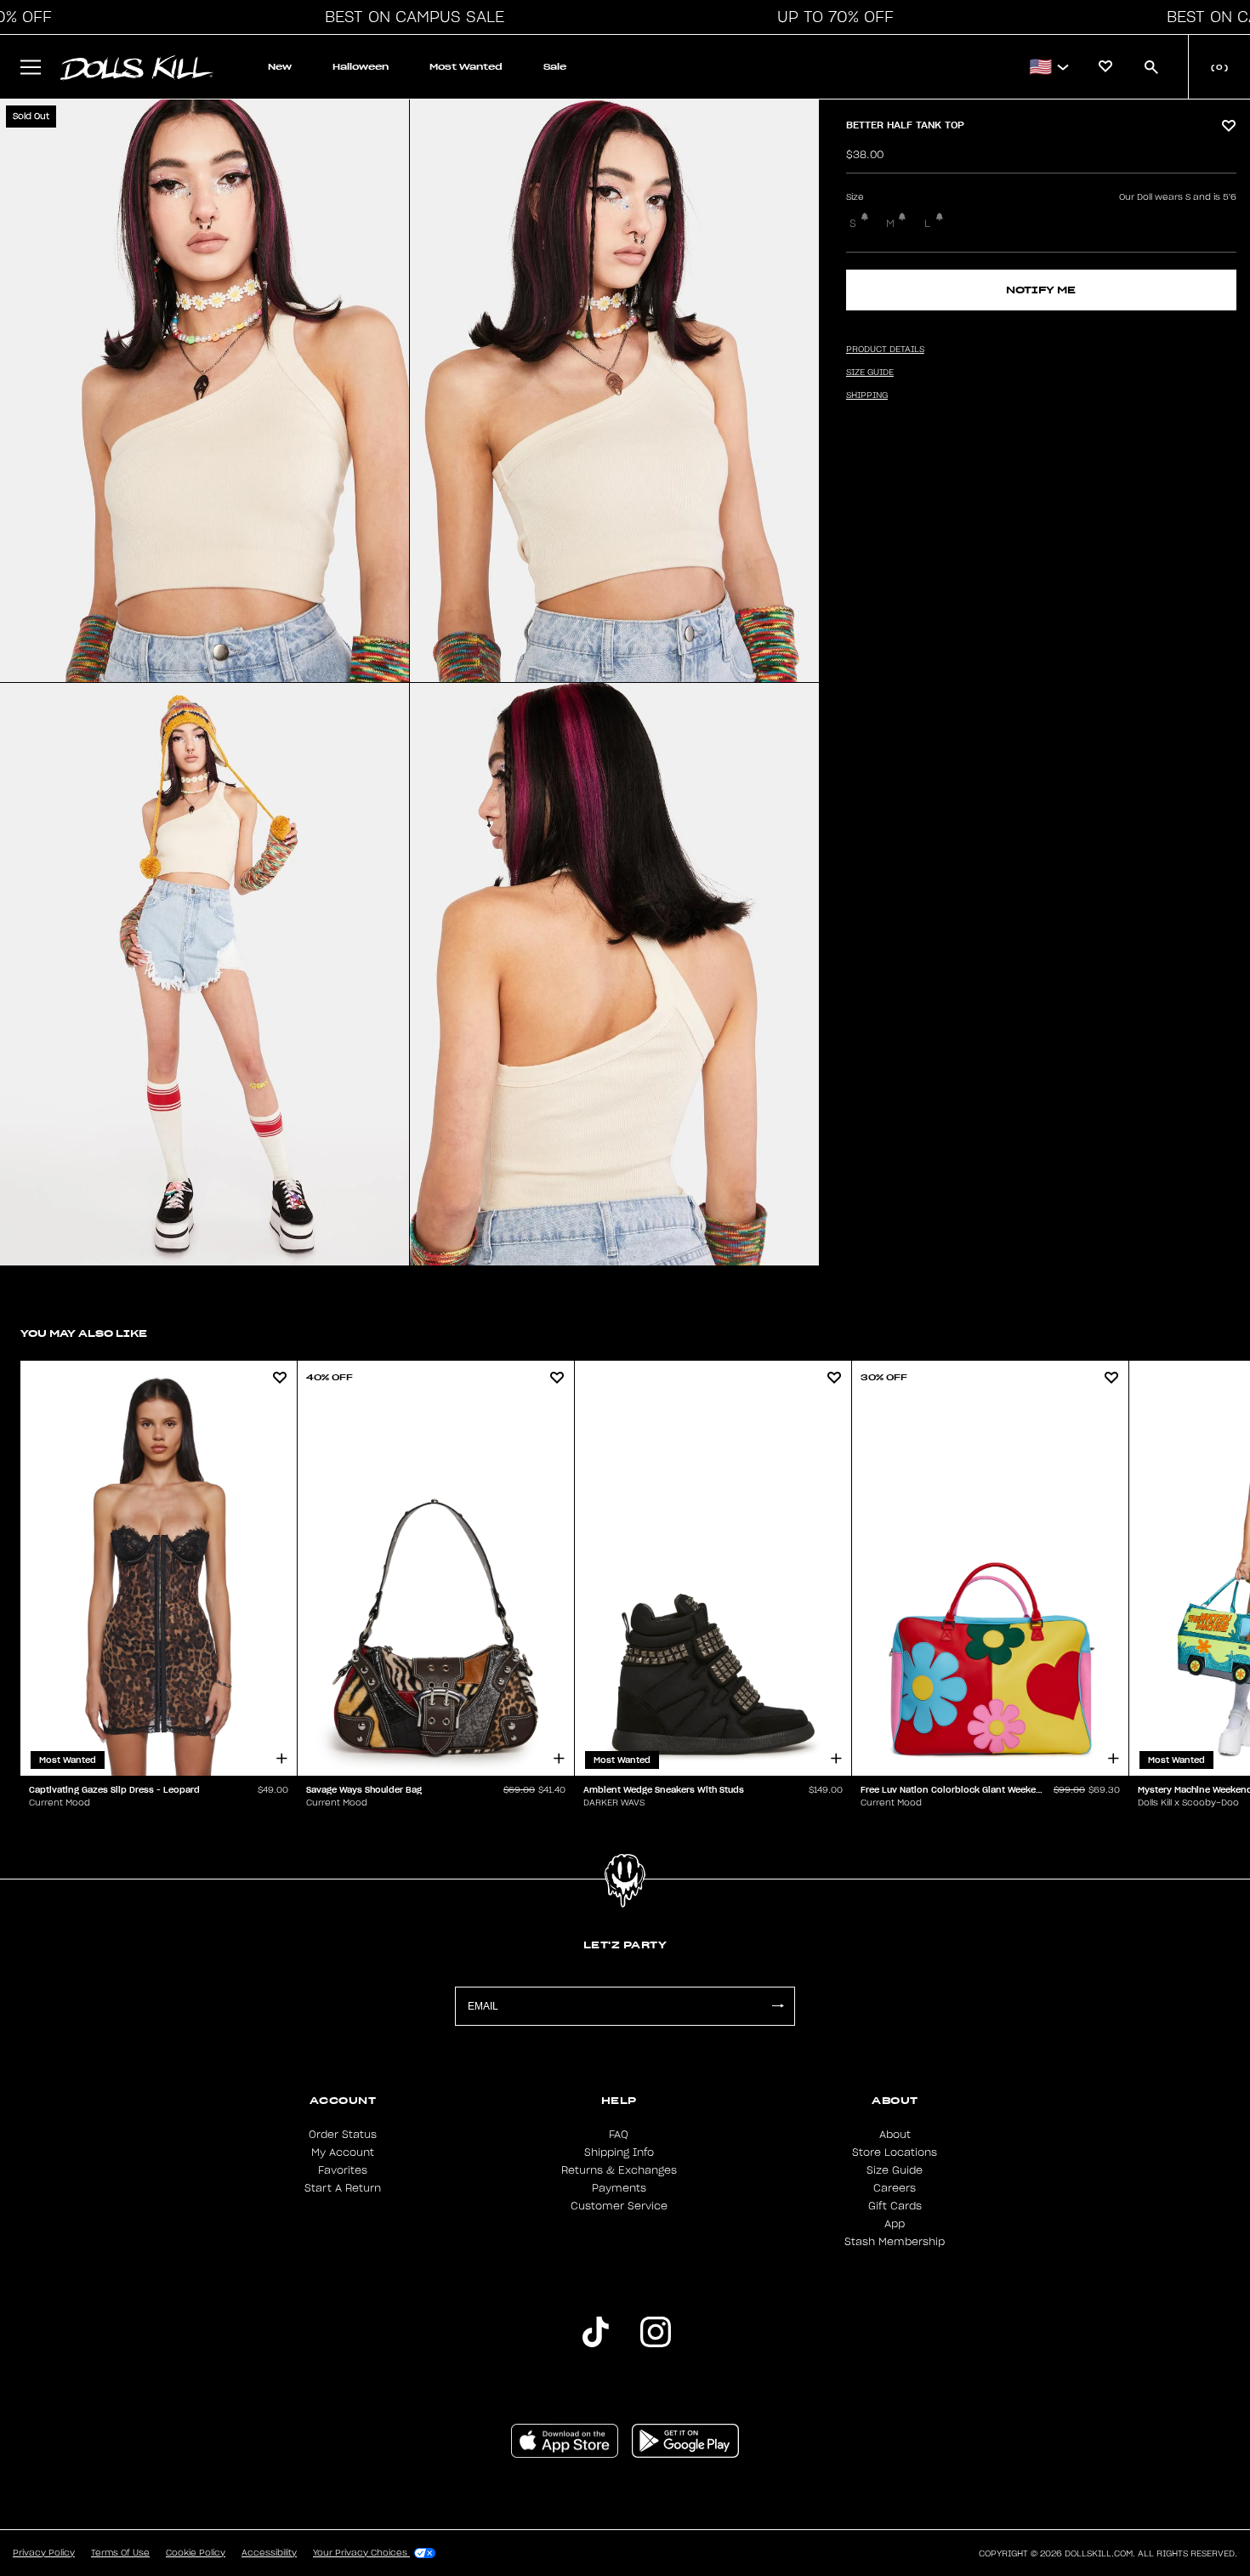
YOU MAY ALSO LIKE (84, 1333)
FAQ (619, 2135)
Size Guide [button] (870, 372)
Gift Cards (895, 2206)
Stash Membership (895, 2242)
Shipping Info (619, 2152)
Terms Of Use (120, 2553)
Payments (619, 2188)
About (895, 2135)
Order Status (343, 2135)
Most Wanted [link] (466, 67)
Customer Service (619, 2206)
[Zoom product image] (205, 391)
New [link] (280, 67)
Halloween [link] (361, 67)
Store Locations (895, 2152)
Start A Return (343, 2188)
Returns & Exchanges (619, 2170)
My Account (343, 2152)
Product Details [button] (885, 350)
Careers (895, 2188)
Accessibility (269, 2553)
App (895, 2224)
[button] (410, 17)
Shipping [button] (867, 395)
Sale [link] (555, 67)
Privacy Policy (44, 2553)
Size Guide (895, 2170)
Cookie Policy (196, 2553)
